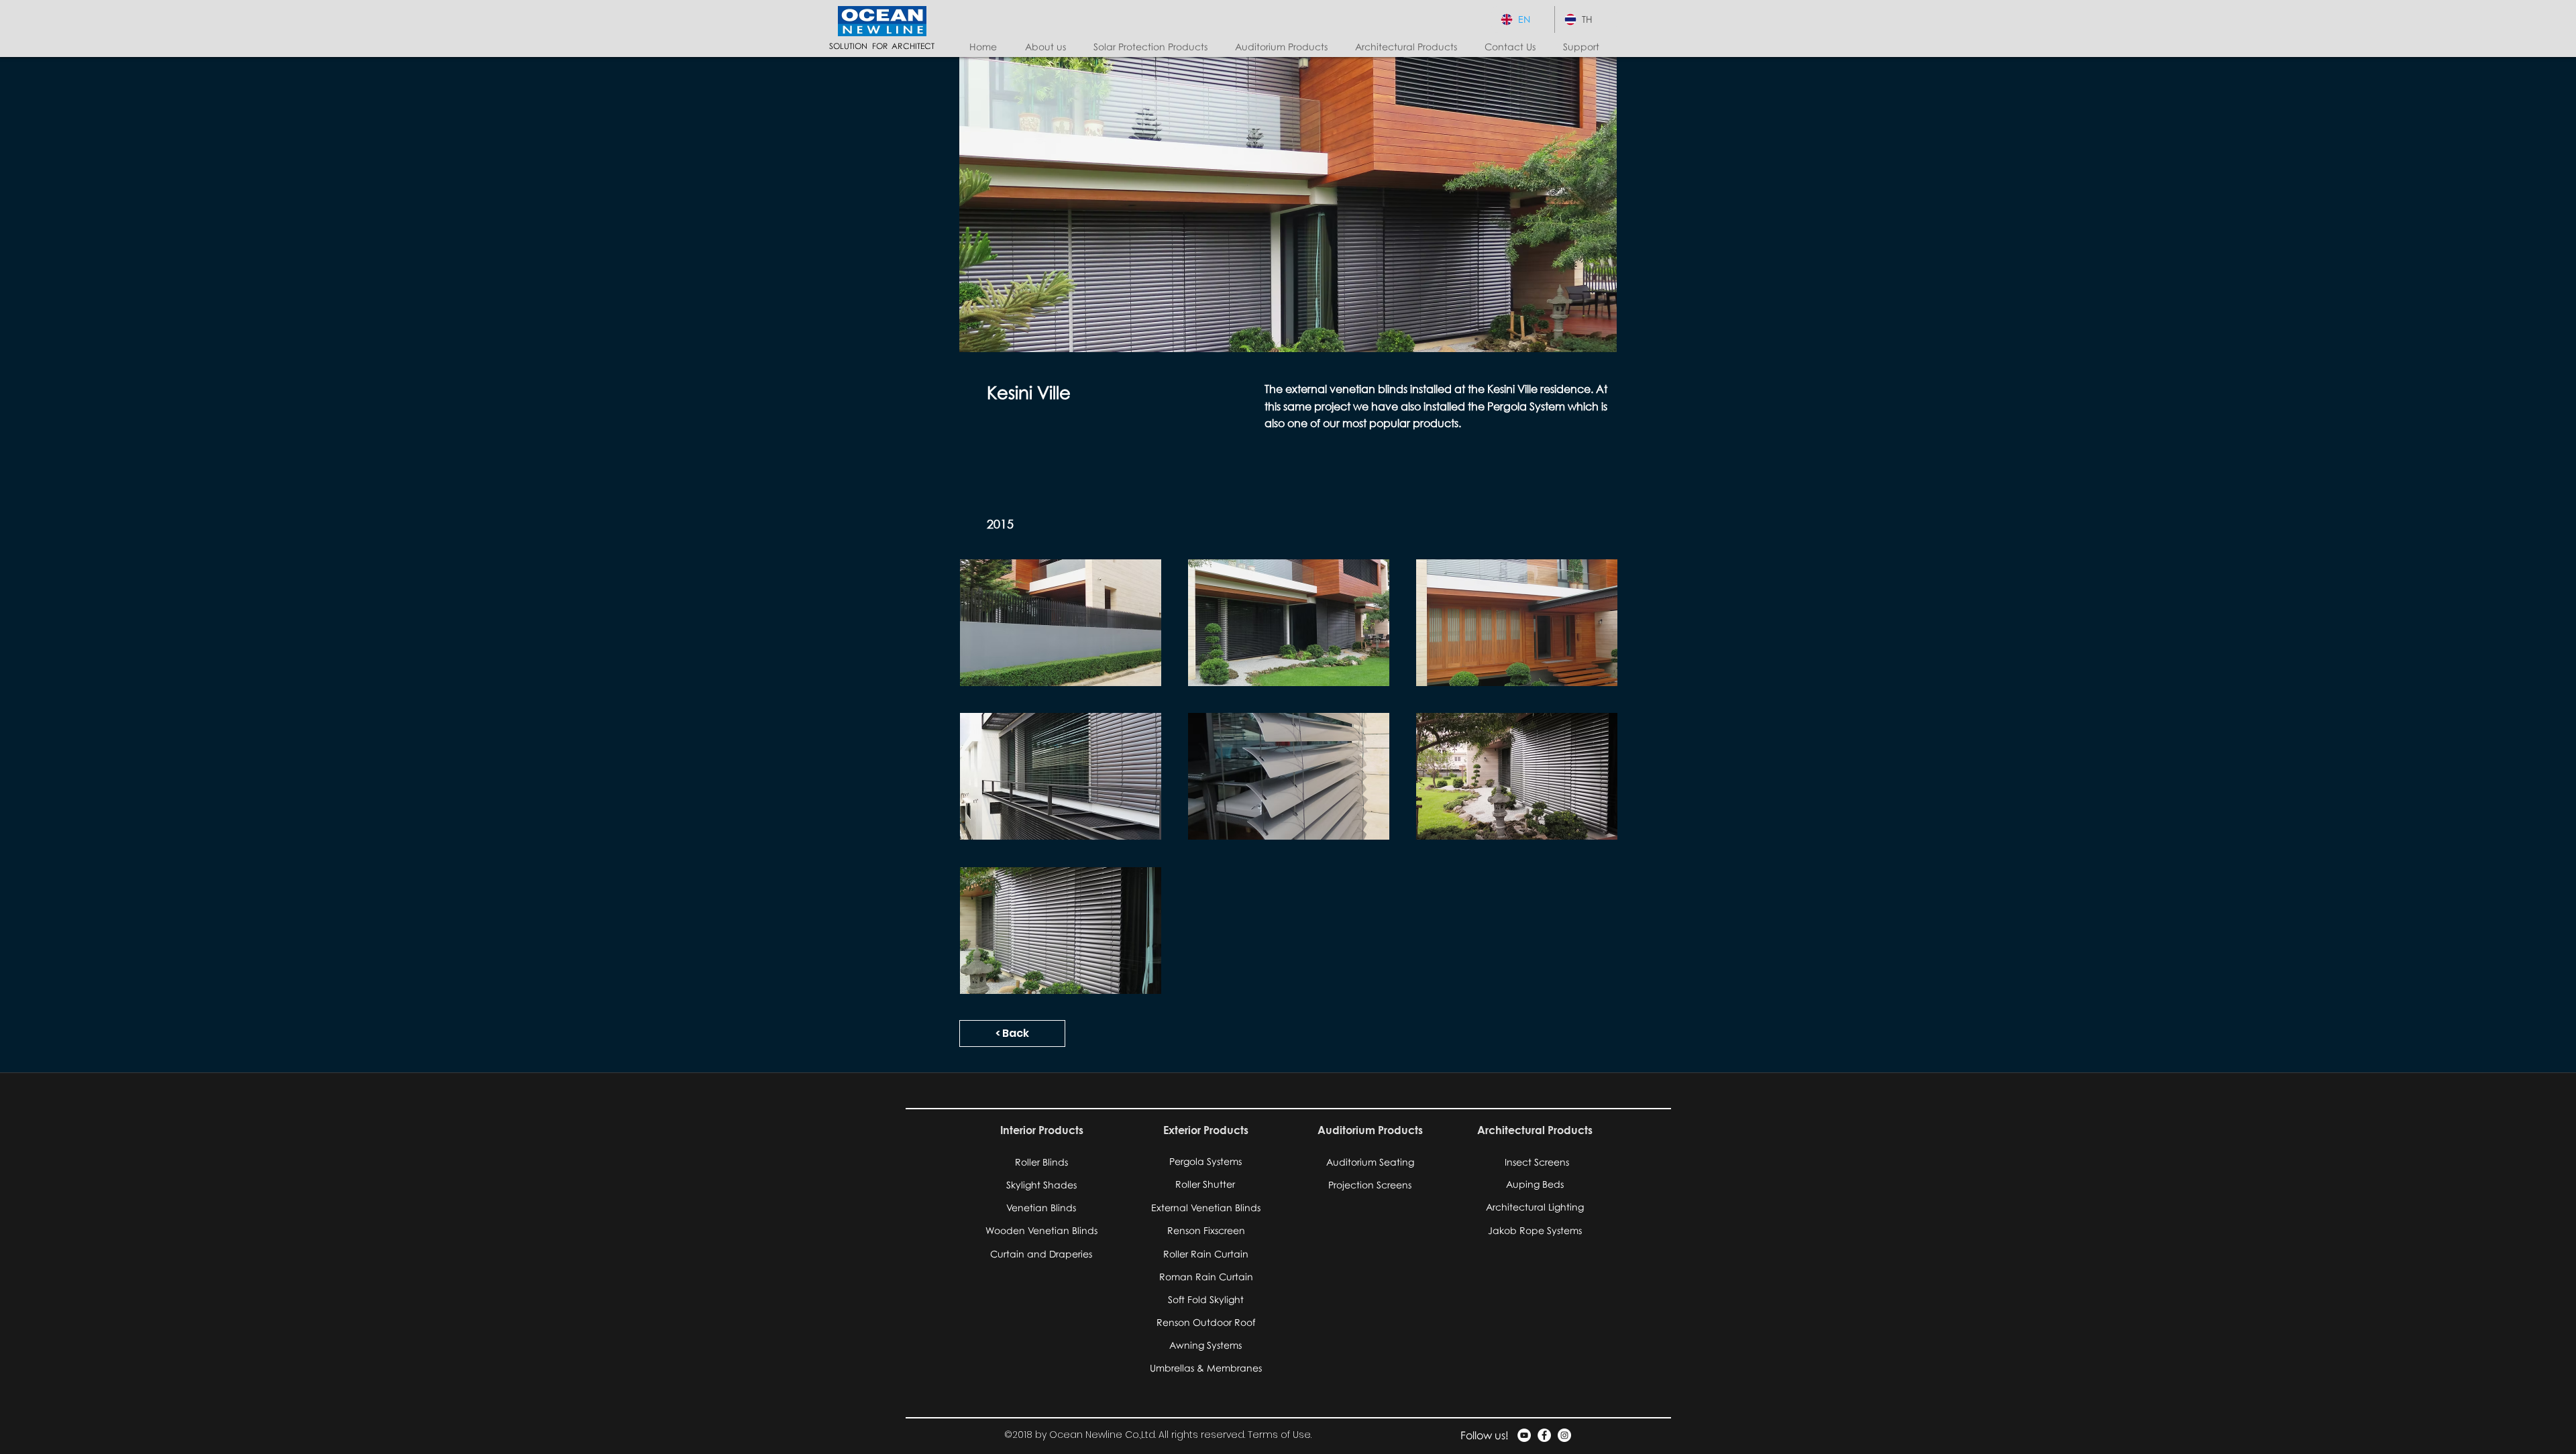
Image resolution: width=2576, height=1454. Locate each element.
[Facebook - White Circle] (1544, 1435)
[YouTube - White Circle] (1524, 1435)
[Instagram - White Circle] (1564, 1435)
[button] (1154, 47)
